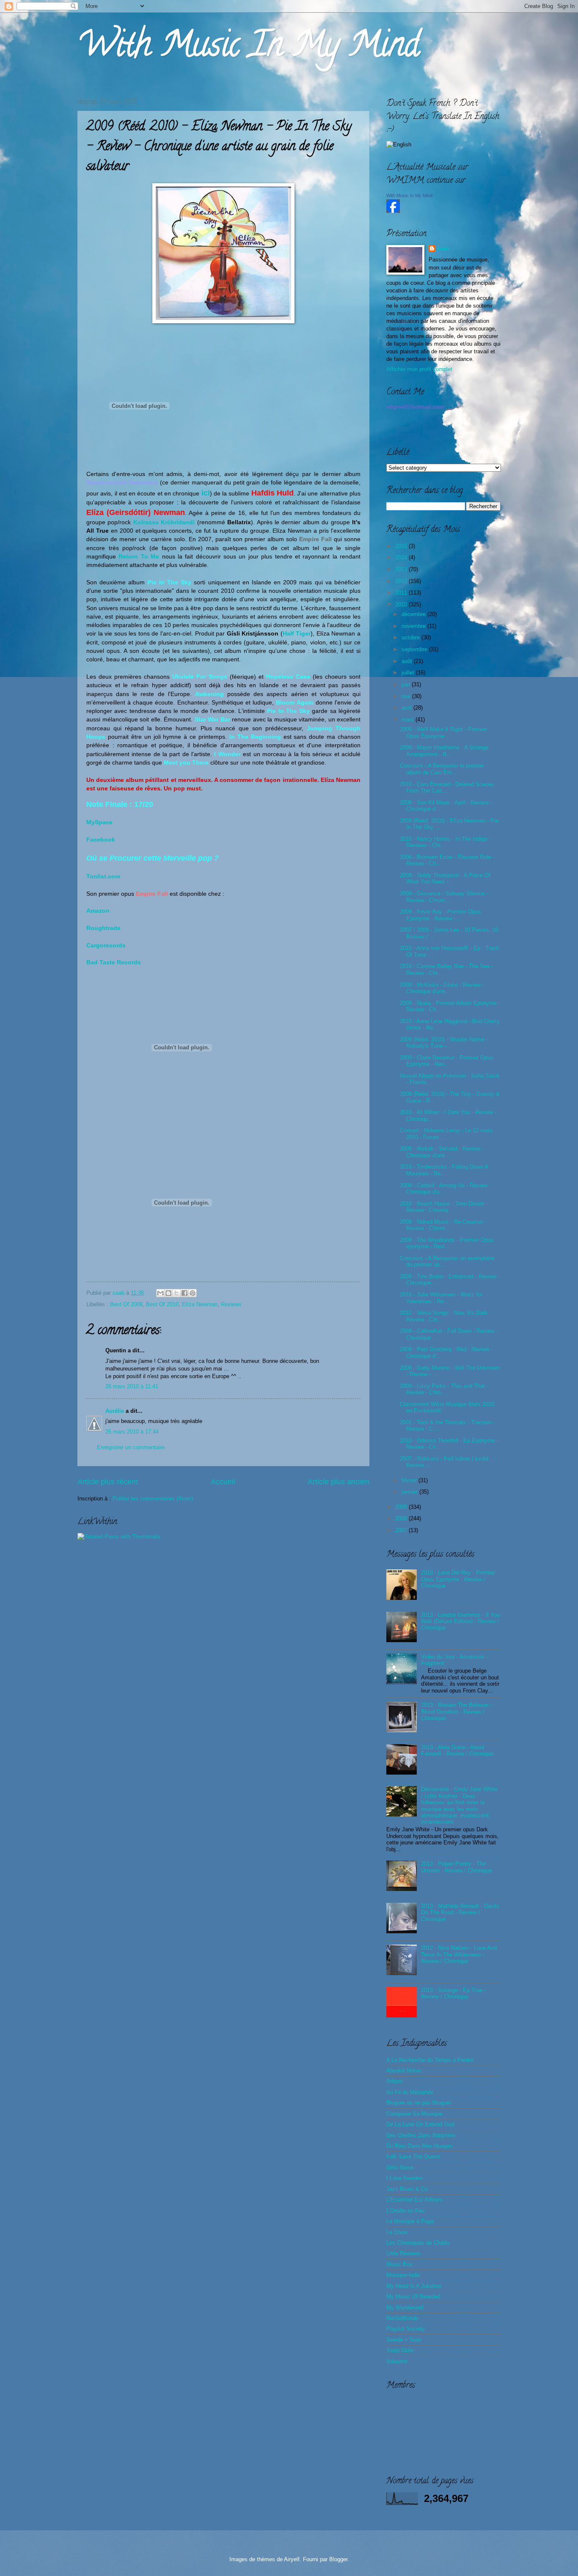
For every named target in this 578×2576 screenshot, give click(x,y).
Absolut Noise (403, 2071)
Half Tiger (297, 634)
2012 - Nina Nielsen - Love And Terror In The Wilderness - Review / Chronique (459, 1954)
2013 (402, 569)
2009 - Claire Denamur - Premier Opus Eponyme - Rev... (447, 1061)
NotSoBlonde (402, 2318)
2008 (402, 1518)
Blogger (338, 2559)
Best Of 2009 (126, 1304)
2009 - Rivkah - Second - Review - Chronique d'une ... (442, 1152)
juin (407, 684)
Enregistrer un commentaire (131, 1447)
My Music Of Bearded (413, 2297)
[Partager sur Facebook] (184, 1293)
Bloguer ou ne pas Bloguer (419, 2103)
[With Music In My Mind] (393, 211)
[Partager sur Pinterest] (193, 1293)
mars (409, 720)
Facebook (101, 840)
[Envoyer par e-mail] (160, 1293)
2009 (402, 1507)
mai (407, 696)
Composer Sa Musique (414, 2114)
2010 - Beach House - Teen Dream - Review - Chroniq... (444, 1207)
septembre (415, 649)
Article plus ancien (339, 1482)
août (408, 661)
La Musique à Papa (410, 2221)
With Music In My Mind (248, 48)
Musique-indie (403, 2275)
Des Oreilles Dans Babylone (421, 2135)
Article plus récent (108, 1482)
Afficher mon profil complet (419, 369)
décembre (414, 614)
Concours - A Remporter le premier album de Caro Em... (442, 769)
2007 (402, 1530)
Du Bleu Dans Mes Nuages (420, 2146)
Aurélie (115, 1411)
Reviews (231, 1304)
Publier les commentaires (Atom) (153, 1499)
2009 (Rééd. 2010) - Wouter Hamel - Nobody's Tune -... (444, 1043)
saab (119, 1293)
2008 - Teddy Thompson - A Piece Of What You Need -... (445, 878)
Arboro (394, 2081)
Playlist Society (406, 2329)
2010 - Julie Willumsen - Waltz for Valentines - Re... (441, 1298)
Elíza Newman (200, 1304)
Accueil (223, 1482)
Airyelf (292, 2559)
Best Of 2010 (162, 1304)
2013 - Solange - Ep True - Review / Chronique (453, 1993)
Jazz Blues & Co (407, 2189)
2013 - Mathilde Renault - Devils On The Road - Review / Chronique (460, 1913)
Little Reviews (403, 2253)
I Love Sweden (405, 2178)
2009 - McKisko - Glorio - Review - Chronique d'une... (442, 988)
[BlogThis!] (168, 1293)
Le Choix (397, 2232)
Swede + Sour (404, 2340)
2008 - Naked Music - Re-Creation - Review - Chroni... (443, 1225)
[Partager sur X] (176, 1293)
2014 (402, 557)
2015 (402, 546)
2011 (402, 593)
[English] (399, 144)
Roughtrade (103, 928)
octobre (411, 637)
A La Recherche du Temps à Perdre (430, 2060)
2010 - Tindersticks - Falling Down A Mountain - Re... (444, 1170)
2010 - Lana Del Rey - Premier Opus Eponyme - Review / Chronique (458, 1579)
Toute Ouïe (400, 2350)
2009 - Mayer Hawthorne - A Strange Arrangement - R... (444, 751)
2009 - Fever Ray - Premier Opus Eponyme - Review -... (440, 915)
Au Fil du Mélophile (410, 2092)
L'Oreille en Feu (405, 2211)
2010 (402, 604)
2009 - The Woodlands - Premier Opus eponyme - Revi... (447, 1243)
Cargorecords (106, 945)
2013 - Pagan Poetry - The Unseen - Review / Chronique (457, 1867)
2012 (402, 581)
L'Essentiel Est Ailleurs (414, 2200)
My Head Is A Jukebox (414, 2286)
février (410, 1480)
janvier (410, 1492)
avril (407, 708)
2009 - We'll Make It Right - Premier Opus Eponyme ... (443, 732)
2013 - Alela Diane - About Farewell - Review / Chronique (457, 1750)
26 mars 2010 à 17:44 (132, 1432)
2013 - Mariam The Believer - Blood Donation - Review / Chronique (457, 1712)
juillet (409, 673)
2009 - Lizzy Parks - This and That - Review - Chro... (444, 1389)
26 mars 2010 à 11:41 (132, 1386)
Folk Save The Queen (413, 2156)
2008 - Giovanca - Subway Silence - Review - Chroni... (444, 897)
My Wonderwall (405, 2308)
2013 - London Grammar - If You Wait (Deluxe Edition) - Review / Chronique (460, 1621)
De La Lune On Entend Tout (420, 2124)
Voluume (397, 2361)
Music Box (399, 2264)
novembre (414, 626)
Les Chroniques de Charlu (418, 2243)
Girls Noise (400, 2167)
